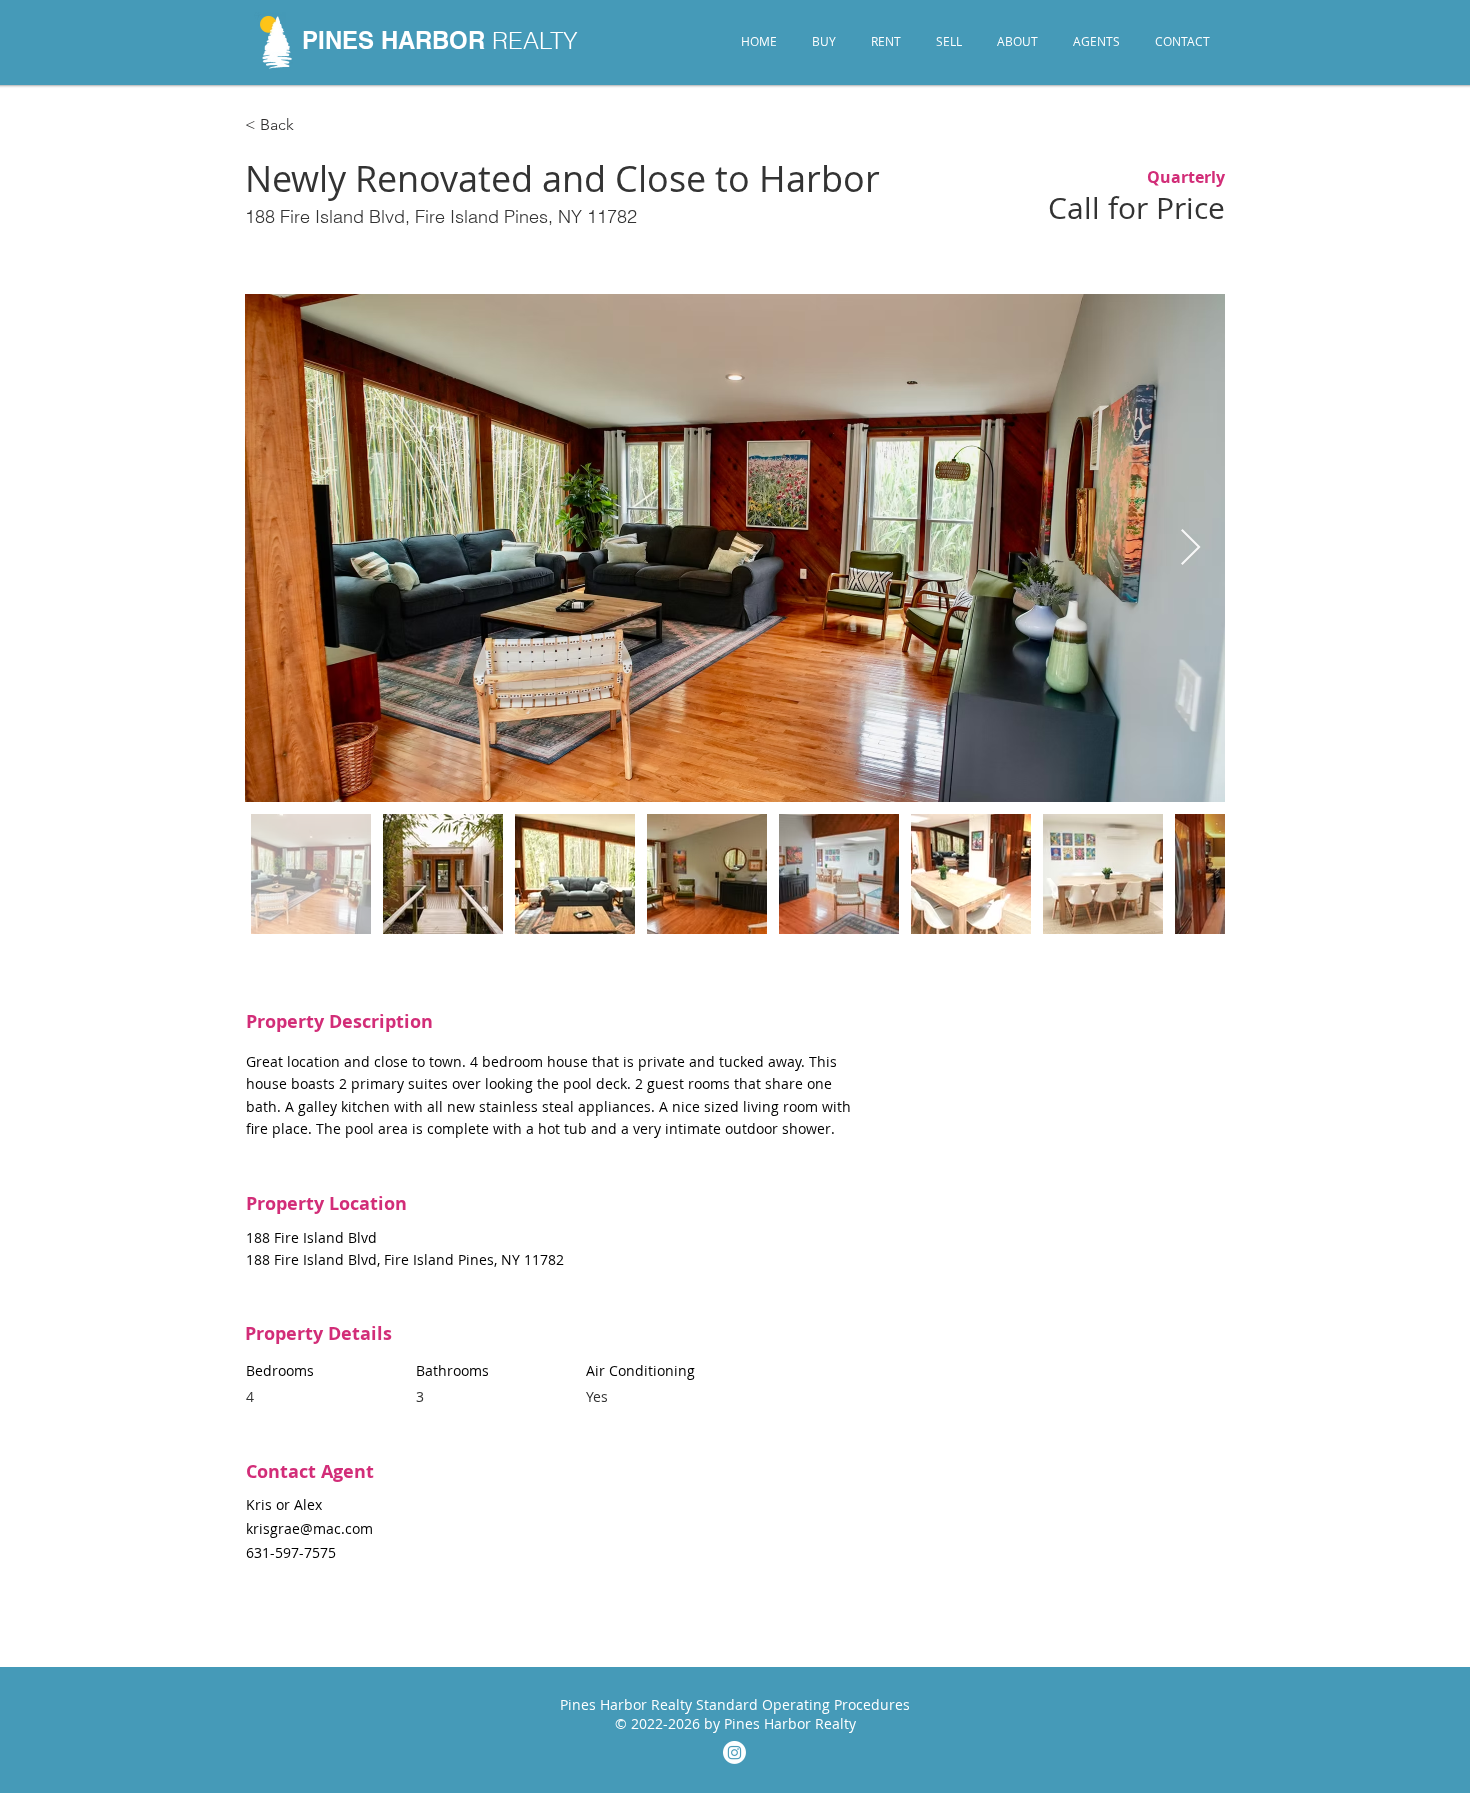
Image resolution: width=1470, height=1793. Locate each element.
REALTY (535, 40)
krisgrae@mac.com (309, 1528)
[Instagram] (734, 1752)
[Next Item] (1190, 548)
